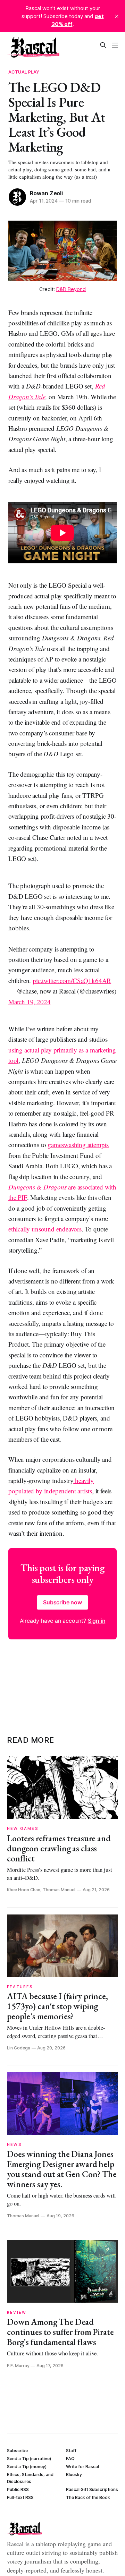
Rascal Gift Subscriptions (92, 2489)
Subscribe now (62, 1602)
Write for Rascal (82, 2467)
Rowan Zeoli (46, 193)
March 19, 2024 (29, 1002)
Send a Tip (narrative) (29, 2459)
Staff (71, 2451)
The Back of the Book (88, 2497)
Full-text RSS (20, 2497)
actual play (24, 72)
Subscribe (17, 2451)
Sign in (97, 1621)
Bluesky (74, 2475)
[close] (117, 16)
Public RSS (18, 2489)
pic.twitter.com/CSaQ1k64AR (72, 980)
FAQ (70, 2459)
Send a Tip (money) (27, 2467)
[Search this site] (103, 45)
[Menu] (115, 45)
